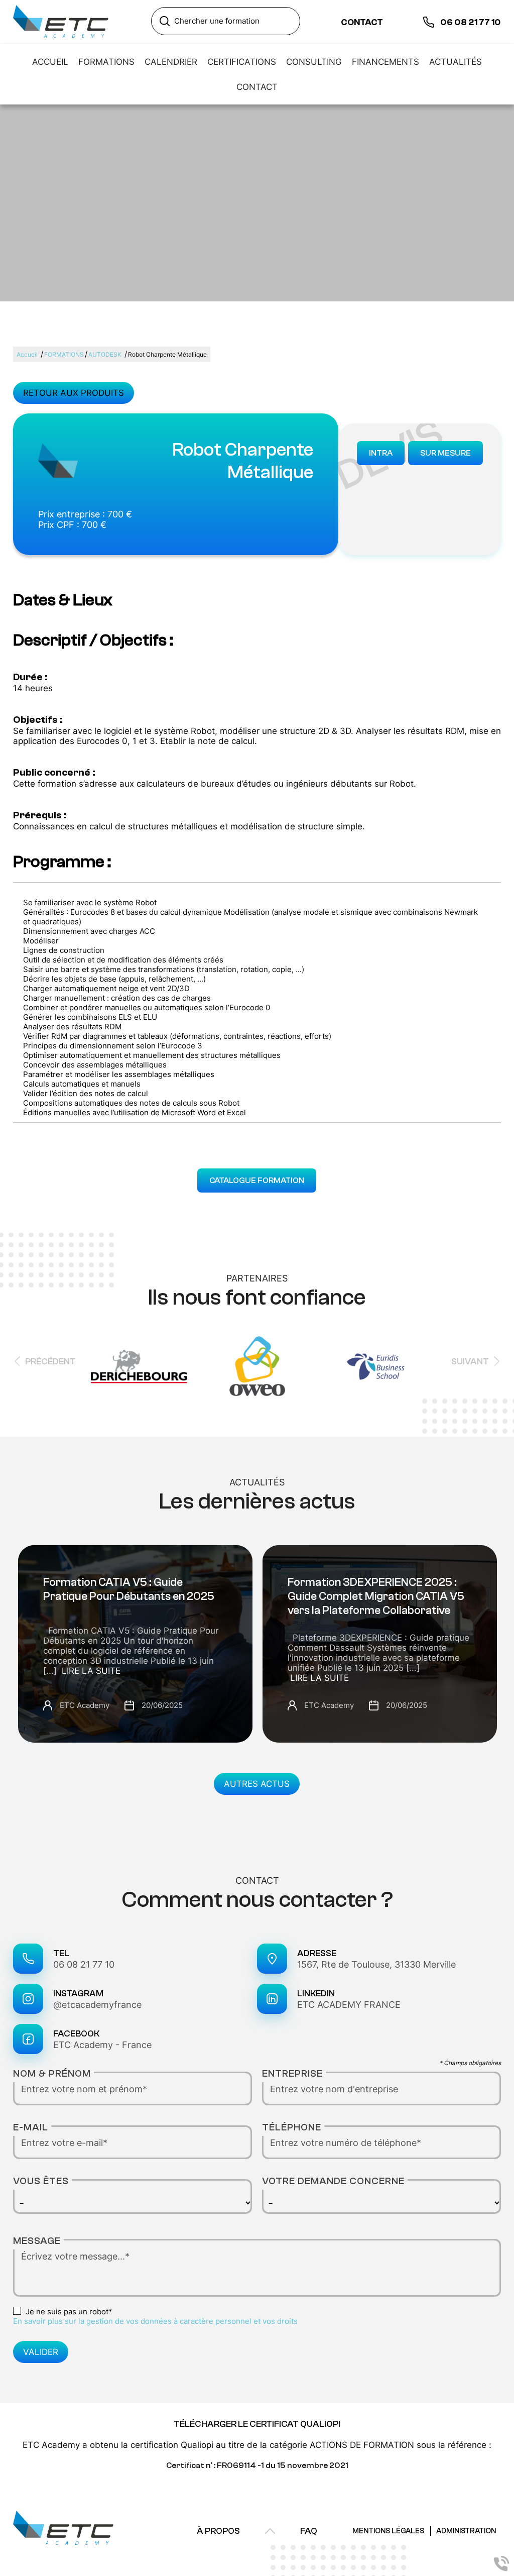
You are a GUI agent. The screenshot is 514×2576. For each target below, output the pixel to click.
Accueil (27, 354)
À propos (218, 2531)
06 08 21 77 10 (84, 1964)
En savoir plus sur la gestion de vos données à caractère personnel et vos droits (155, 2321)
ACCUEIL (50, 62)
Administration (466, 2531)
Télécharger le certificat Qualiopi (257, 2424)
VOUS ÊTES (41, 2181)
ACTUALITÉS (456, 62)
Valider (41, 2352)
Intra (381, 453)
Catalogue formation (257, 1180)
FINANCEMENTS (385, 62)
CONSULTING (314, 62)
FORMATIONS (106, 62)
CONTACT (257, 87)
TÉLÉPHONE (292, 2127)
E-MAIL (31, 2127)
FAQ (309, 2531)
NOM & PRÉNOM (52, 2073)
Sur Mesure (445, 453)
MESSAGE (37, 2241)
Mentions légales (388, 2531)
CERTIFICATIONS (242, 62)
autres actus (257, 1784)
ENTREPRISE (292, 2073)
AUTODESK (105, 354)
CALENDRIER (171, 62)
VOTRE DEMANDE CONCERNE (333, 2181)
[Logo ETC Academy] (61, 22)
